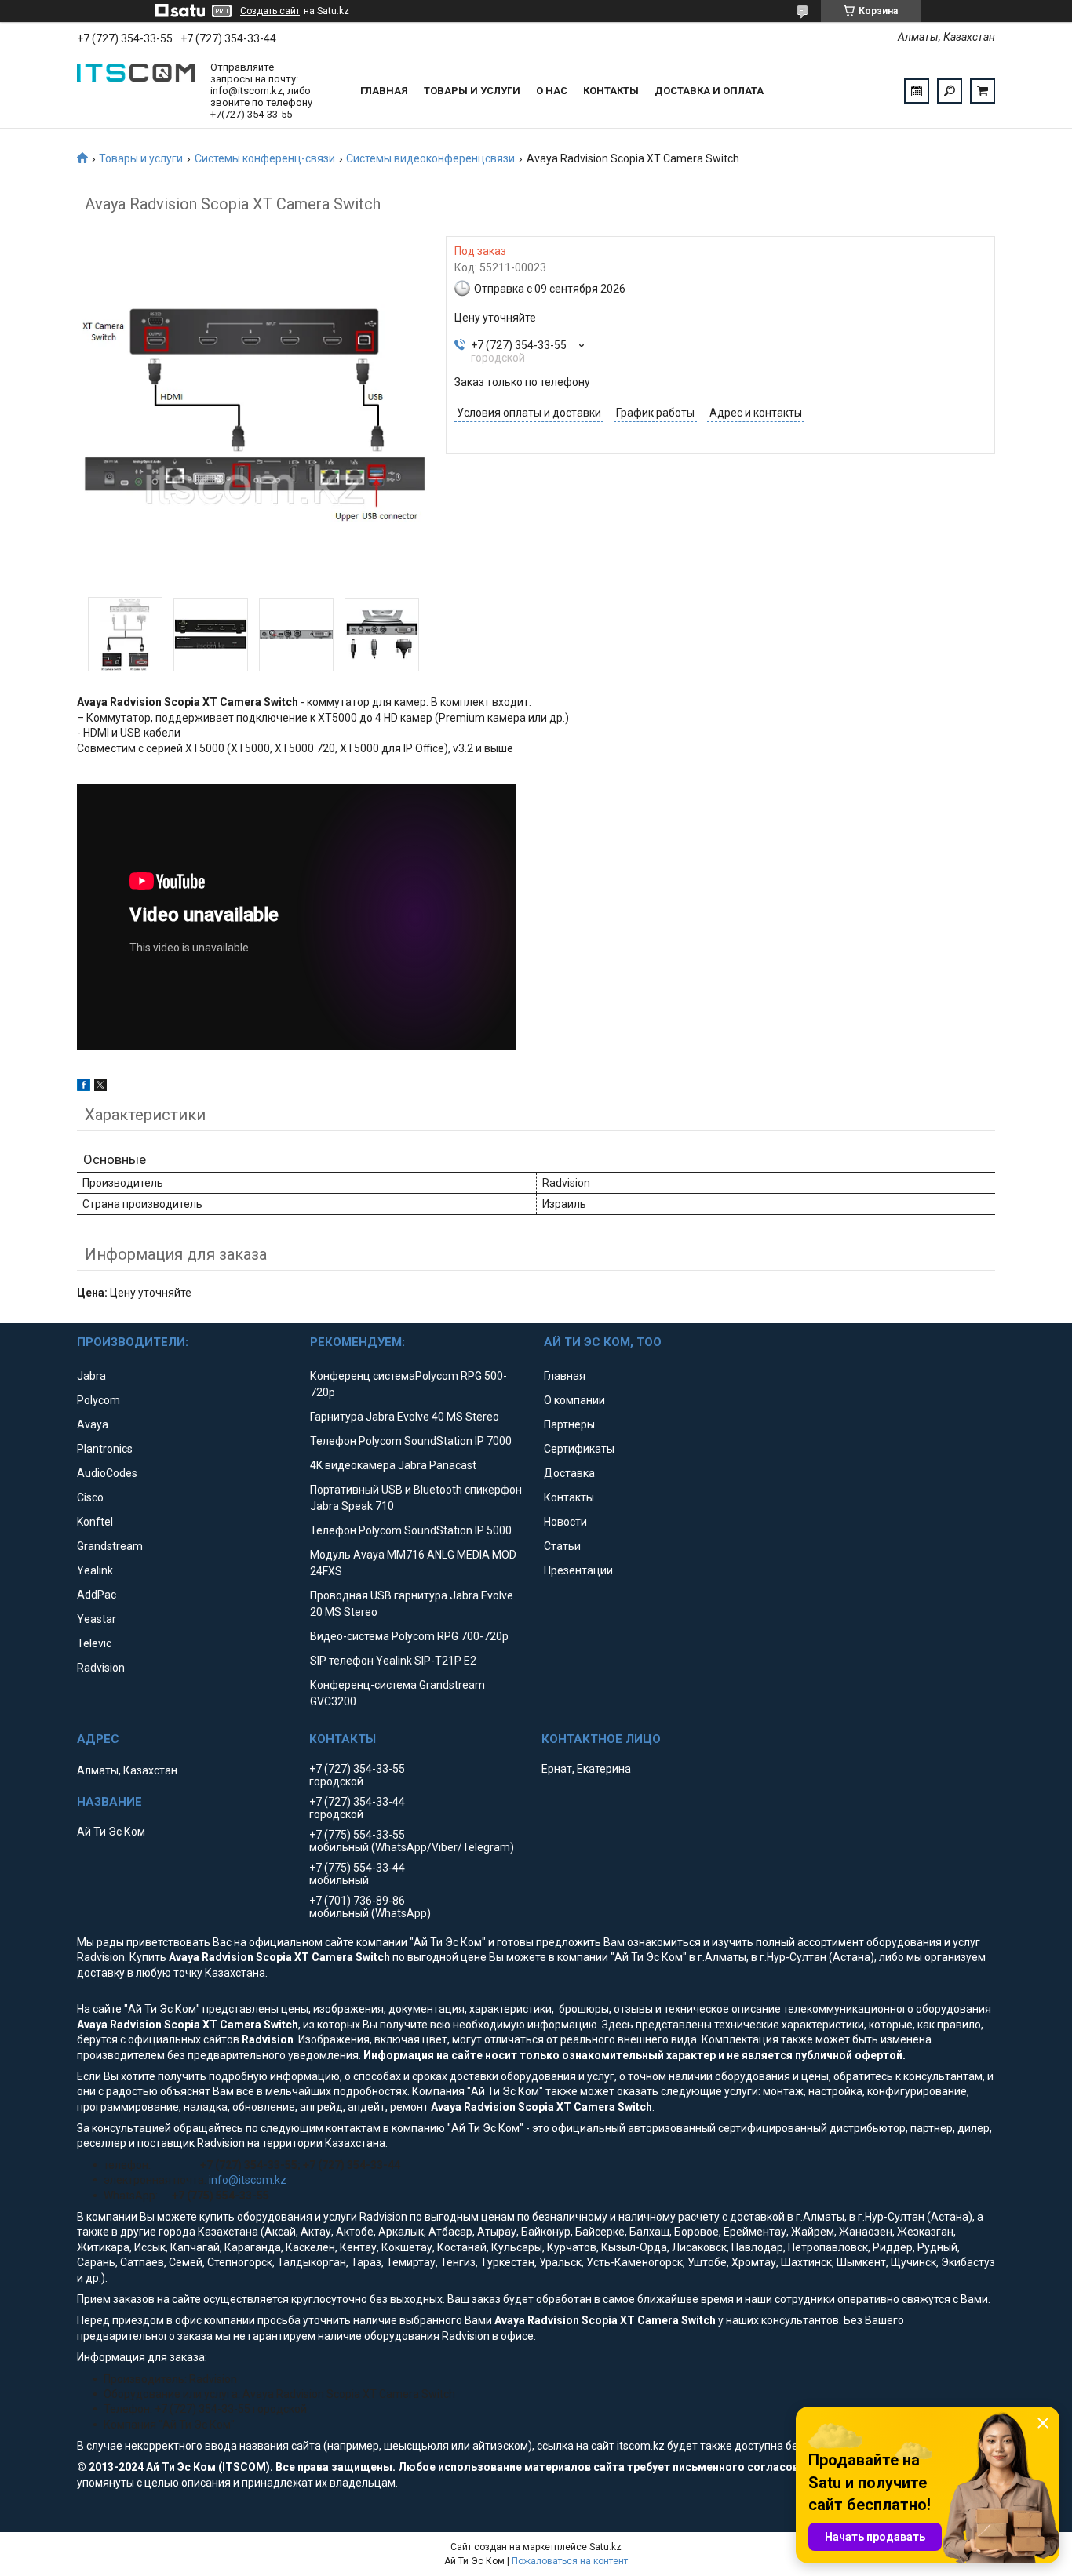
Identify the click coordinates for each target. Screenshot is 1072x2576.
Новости (565, 1522)
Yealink (95, 1570)
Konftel (95, 1522)
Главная (384, 91)
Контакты (611, 91)
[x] (100, 1087)
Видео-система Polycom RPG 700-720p (409, 1636)
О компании (574, 1400)
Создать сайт (270, 11)
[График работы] (917, 91)
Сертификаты (579, 1449)
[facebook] (84, 1087)
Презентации (578, 1570)
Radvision (101, 1668)
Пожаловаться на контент (570, 2561)
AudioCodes (107, 1473)
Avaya (93, 1424)
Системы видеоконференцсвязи (430, 158)
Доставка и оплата (709, 91)
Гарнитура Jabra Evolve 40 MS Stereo (405, 1417)
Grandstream (110, 1546)
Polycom (98, 1400)
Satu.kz (605, 2547)
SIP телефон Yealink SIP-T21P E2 (393, 1661)
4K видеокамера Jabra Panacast (393, 1465)
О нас (552, 91)
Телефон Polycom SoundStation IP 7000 (411, 1441)
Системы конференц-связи (265, 158)
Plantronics (105, 1449)
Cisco (90, 1497)
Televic (94, 1643)
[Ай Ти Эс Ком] (136, 91)
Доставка (569, 1473)
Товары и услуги (472, 91)
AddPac (97, 1595)
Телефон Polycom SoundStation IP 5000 (411, 1530)
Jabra (91, 1376)
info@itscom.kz (248, 2180)
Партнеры (569, 1424)
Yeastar (97, 1619)
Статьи (562, 1546)
